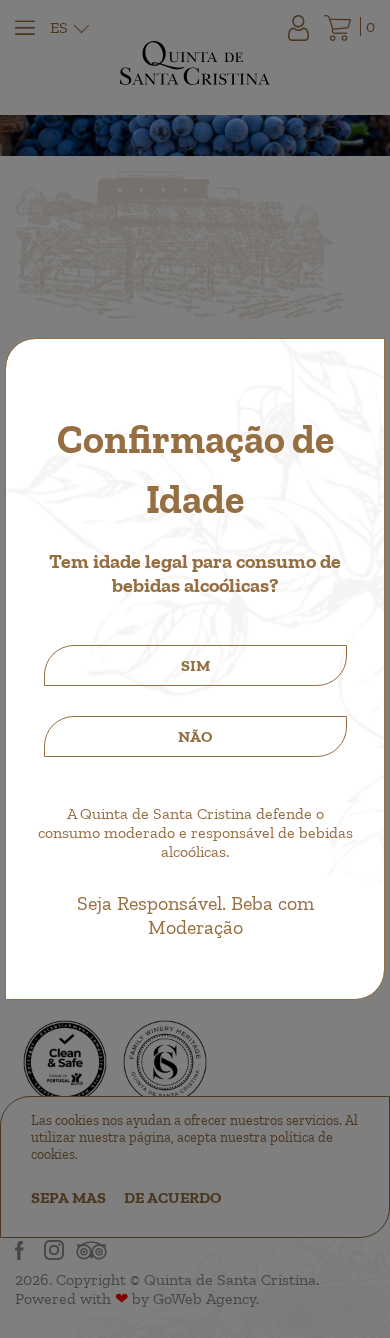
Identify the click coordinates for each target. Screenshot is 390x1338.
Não (195, 736)
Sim (195, 665)
